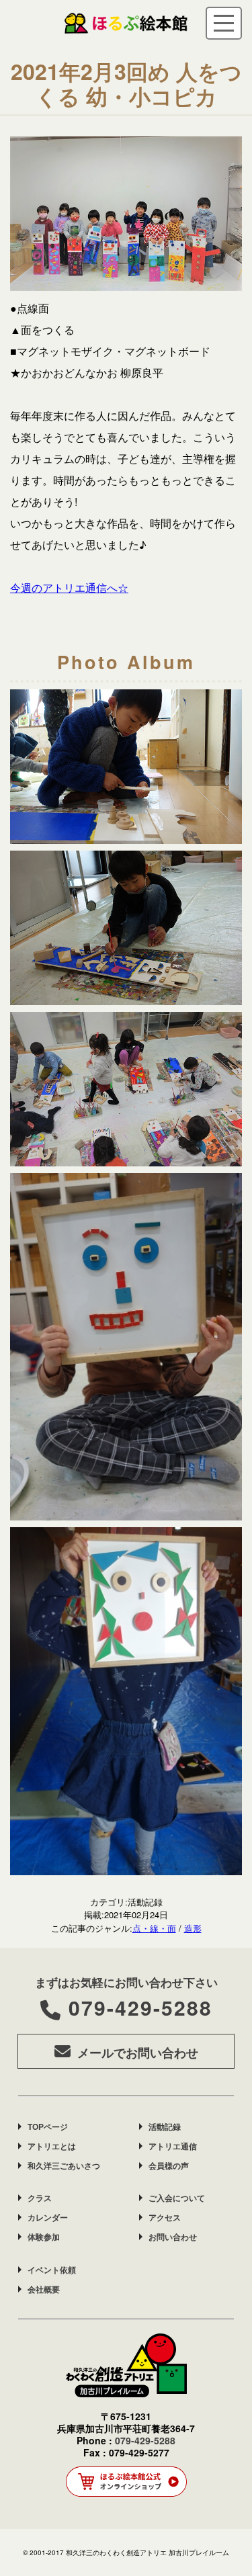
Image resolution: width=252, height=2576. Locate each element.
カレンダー (48, 2217)
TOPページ (48, 2127)
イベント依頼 (52, 2270)
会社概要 (44, 2289)
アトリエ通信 (173, 2146)
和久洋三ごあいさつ (64, 2165)
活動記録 (165, 2127)
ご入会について (177, 2198)
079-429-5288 (140, 2007)
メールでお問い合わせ (138, 2053)
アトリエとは (52, 2146)
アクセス (165, 2217)
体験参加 (44, 2237)
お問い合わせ (173, 2237)
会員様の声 (169, 2165)
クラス (40, 2198)
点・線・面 (154, 1928)
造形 (193, 1928)
